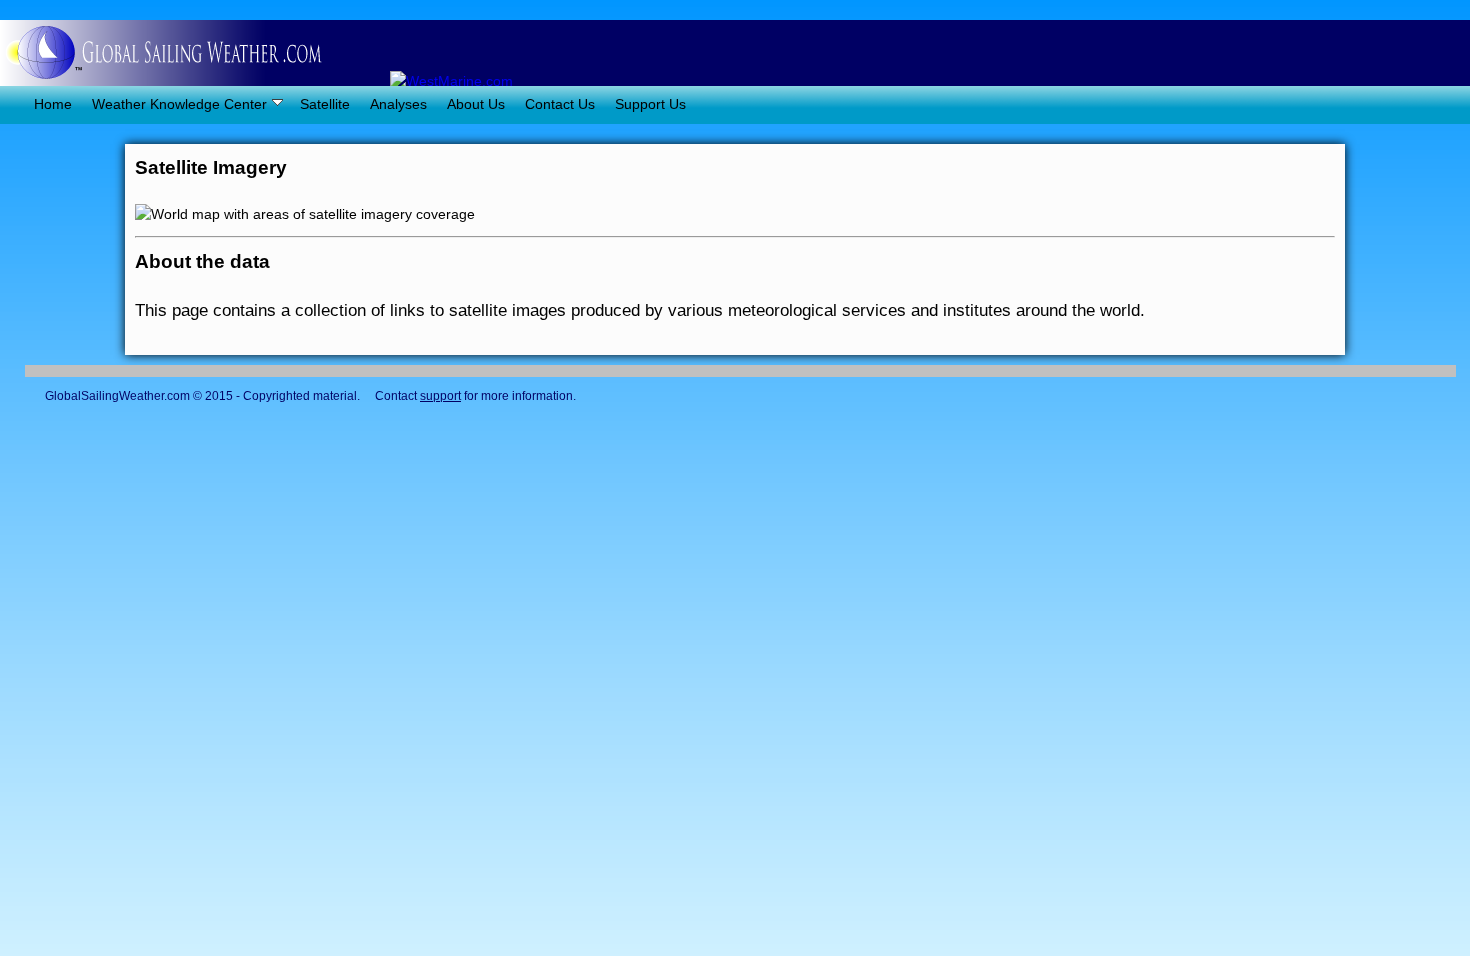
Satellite (325, 104)
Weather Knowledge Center (179, 104)
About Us (476, 104)
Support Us (650, 104)
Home (41, 104)
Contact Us (560, 104)
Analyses (398, 104)
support (440, 396)
